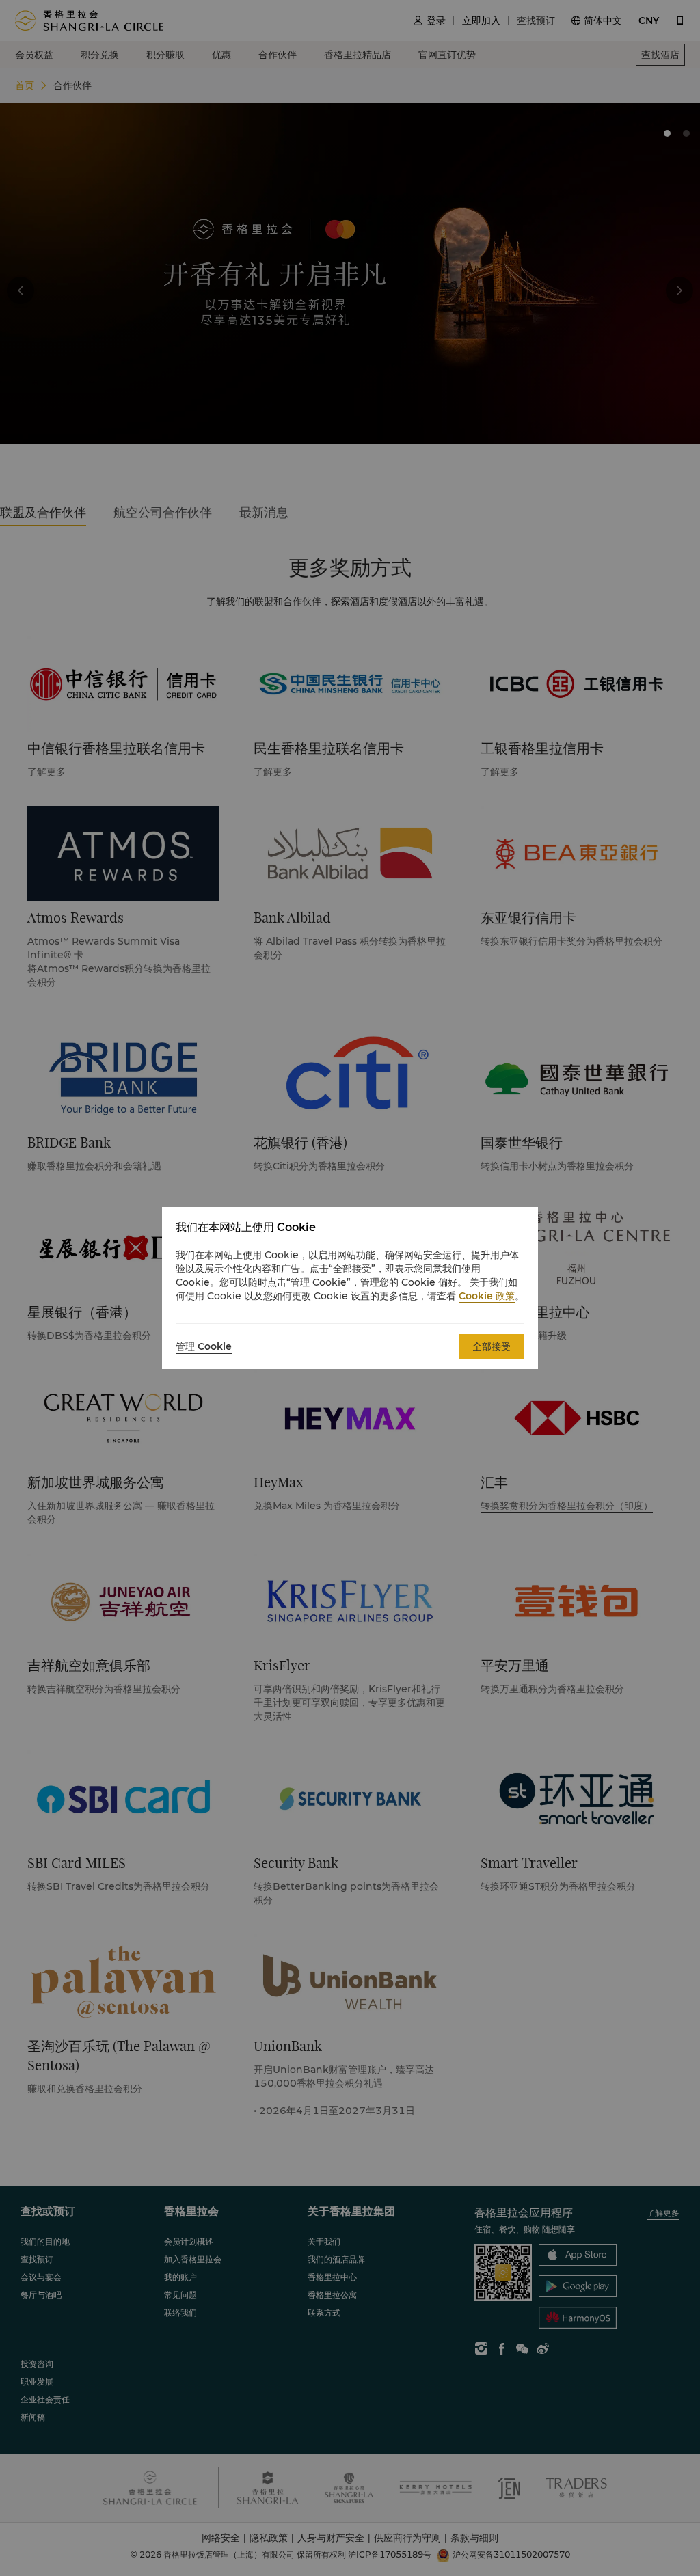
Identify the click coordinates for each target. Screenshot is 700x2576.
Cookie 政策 (487, 1296)
